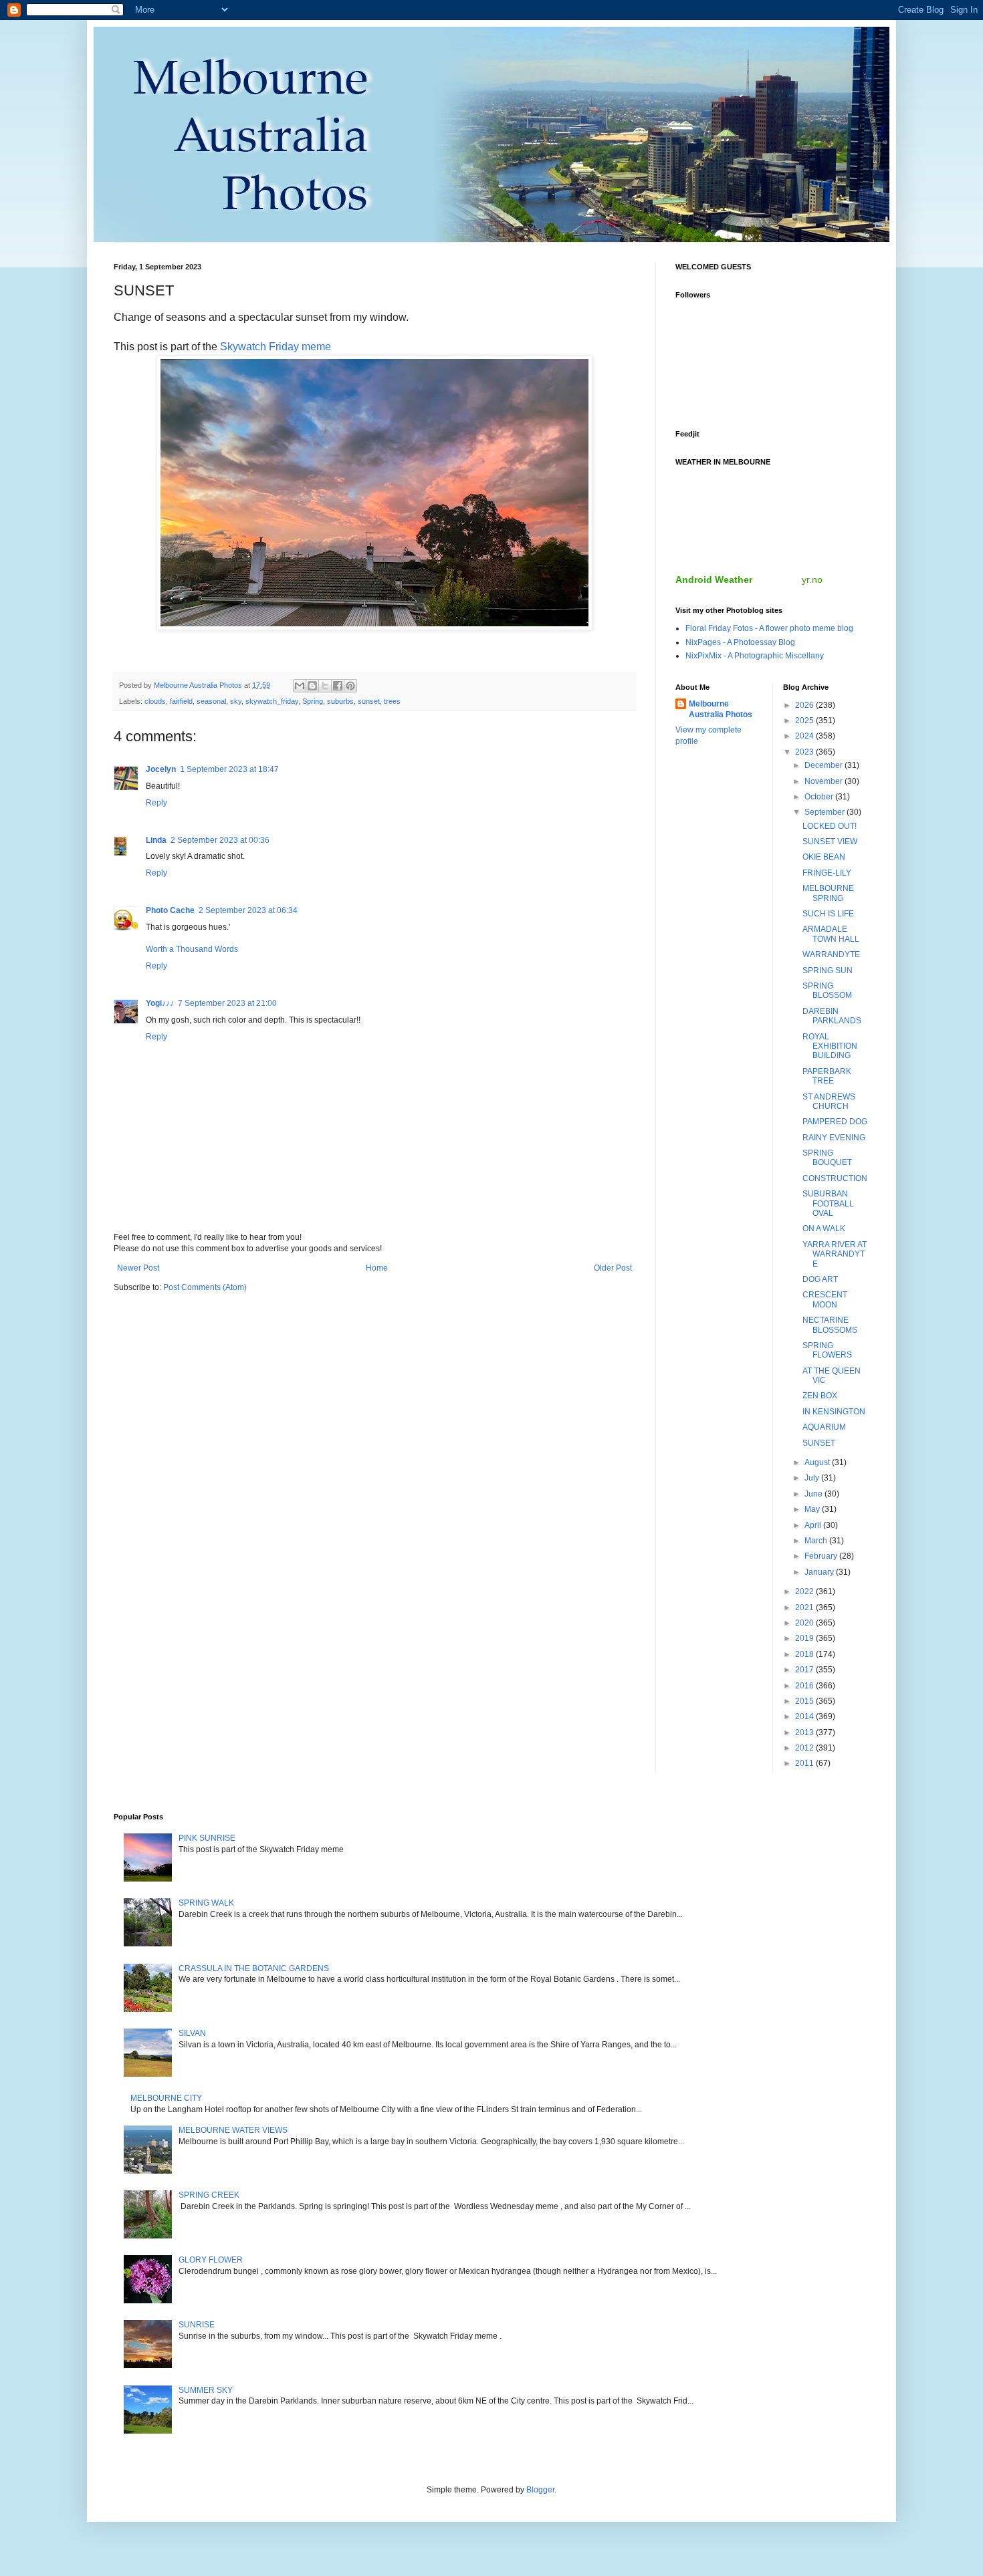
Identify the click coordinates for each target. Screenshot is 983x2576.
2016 (805, 1686)
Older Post (613, 1268)
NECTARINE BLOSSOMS (830, 1325)
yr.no (812, 579)
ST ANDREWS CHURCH (829, 1102)
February (822, 1556)
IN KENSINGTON (834, 1412)
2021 (805, 1607)
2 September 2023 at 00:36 (220, 840)
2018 (805, 1654)
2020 (805, 1623)
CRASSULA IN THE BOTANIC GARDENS (254, 1968)
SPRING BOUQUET (827, 1158)
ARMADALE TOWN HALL (831, 934)
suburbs (340, 701)
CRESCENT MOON (825, 1299)
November (825, 781)
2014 (805, 1716)
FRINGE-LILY (827, 873)
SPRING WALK (206, 1903)
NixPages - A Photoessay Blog (740, 642)
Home (377, 1268)
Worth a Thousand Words (192, 949)
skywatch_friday (272, 701)
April (814, 1525)
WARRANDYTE (831, 954)
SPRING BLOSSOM (827, 991)
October (820, 797)
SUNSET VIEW (830, 842)
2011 (805, 1763)
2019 (805, 1638)
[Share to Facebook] (338, 686)
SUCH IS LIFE (828, 914)
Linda (156, 840)
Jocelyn (161, 769)
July (813, 1478)
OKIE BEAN (824, 857)
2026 (805, 705)
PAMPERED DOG (835, 1122)
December (825, 765)
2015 (805, 1701)
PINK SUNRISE (207, 1838)
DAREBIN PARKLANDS (832, 1016)
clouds (155, 701)
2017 (805, 1670)
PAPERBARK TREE (827, 1076)
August (818, 1462)
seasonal (211, 701)
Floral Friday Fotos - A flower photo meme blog (769, 628)
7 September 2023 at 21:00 (227, 1003)
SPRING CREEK (209, 2195)
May (813, 1509)
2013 (805, 1732)
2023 (805, 752)
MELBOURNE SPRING (828, 893)
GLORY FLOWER (211, 2260)
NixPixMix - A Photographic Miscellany (755, 656)
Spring (313, 701)
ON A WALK (824, 1229)
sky (236, 701)
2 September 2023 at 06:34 (248, 910)
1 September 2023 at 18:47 (229, 769)
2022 (805, 1591)
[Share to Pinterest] (350, 686)
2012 (805, 1748)
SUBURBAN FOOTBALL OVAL (828, 1203)
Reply (156, 803)
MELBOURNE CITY (166, 2098)
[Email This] (300, 686)
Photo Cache (170, 910)
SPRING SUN (828, 971)
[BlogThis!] (312, 686)
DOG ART (820, 1279)
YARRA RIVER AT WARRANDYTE (835, 1254)
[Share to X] (325, 686)
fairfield (181, 701)
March (817, 1541)
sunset (369, 701)
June (814, 1494)
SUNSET (819, 1443)
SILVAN (192, 2033)
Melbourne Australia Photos (721, 710)
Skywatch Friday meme (276, 347)
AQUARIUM (824, 1427)
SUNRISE (197, 2325)
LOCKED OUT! (830, 826)
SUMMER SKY (206, 2390)
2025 (805, 721)
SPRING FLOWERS (827, 1350)
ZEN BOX (820, 1396)
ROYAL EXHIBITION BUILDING (830, 1046)
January (820, 1572)
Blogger (540, 2490)
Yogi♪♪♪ (160, 1003)
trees (392, 701)
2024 (805, 736)
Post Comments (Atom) (205, 1287)
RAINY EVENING (834, 1138)
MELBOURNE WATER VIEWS (233, 2130)
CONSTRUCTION (835, 1178)
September (826, 812)
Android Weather (714, 579)
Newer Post (138, 1268)
